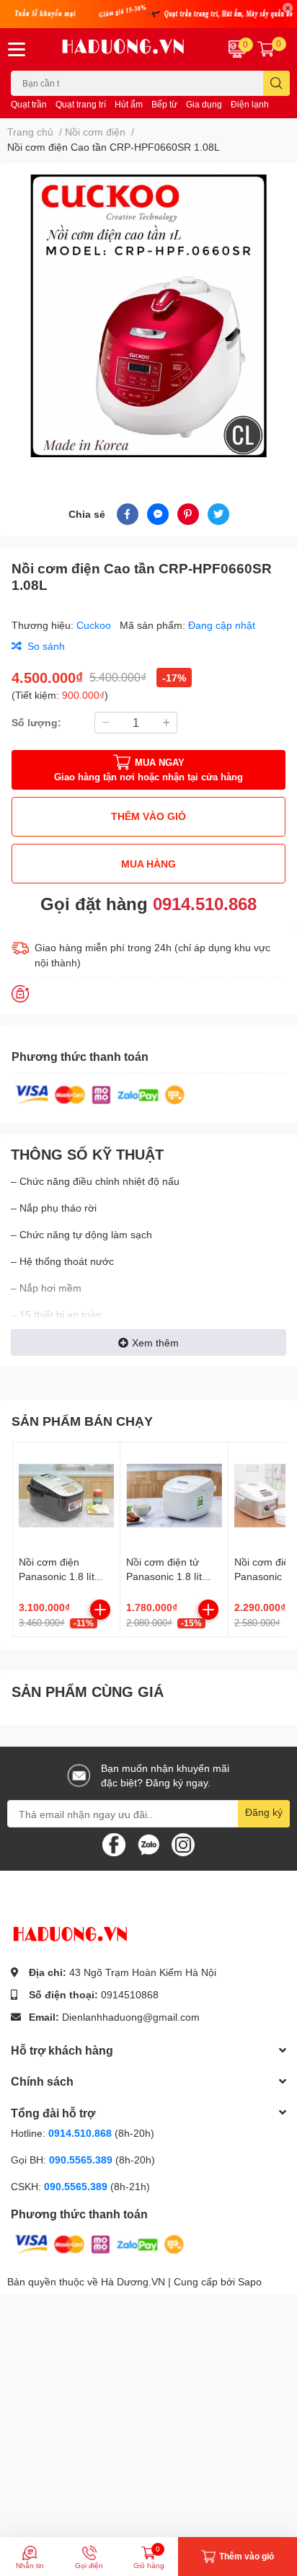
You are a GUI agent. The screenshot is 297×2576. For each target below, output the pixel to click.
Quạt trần (29, 104)
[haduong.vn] (124, 49)
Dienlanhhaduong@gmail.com (131, 2017)
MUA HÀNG (148, 864)
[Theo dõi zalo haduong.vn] (148, 1844)
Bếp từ (164, 104)
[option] (148, 316)
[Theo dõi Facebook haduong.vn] (114, 1844)
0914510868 (130, 1994)
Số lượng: (36, 722)
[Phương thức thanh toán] (100, 1094)
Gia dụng (204, 104)
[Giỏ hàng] (266, 49)
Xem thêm (155, 1342)
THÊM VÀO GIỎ (148, 816)
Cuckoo (95, 625)
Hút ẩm (129, 104)
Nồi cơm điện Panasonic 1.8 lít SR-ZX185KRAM (57, 1576)
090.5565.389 (82, 2160)
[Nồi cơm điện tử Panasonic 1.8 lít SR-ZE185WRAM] (174, 1496)
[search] (276, 83)
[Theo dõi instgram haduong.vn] (183, 1844)
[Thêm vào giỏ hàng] (100, 1610)
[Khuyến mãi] (148, 14)
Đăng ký (264, 1812)
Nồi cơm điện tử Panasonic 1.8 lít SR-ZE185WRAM (166, 1576)
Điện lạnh (250, 104)
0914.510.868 (205, 903)
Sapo (250, 2281)
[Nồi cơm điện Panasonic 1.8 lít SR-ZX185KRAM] (66, 1496)
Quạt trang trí (81, 104)
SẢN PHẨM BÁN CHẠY (82, 1421)
